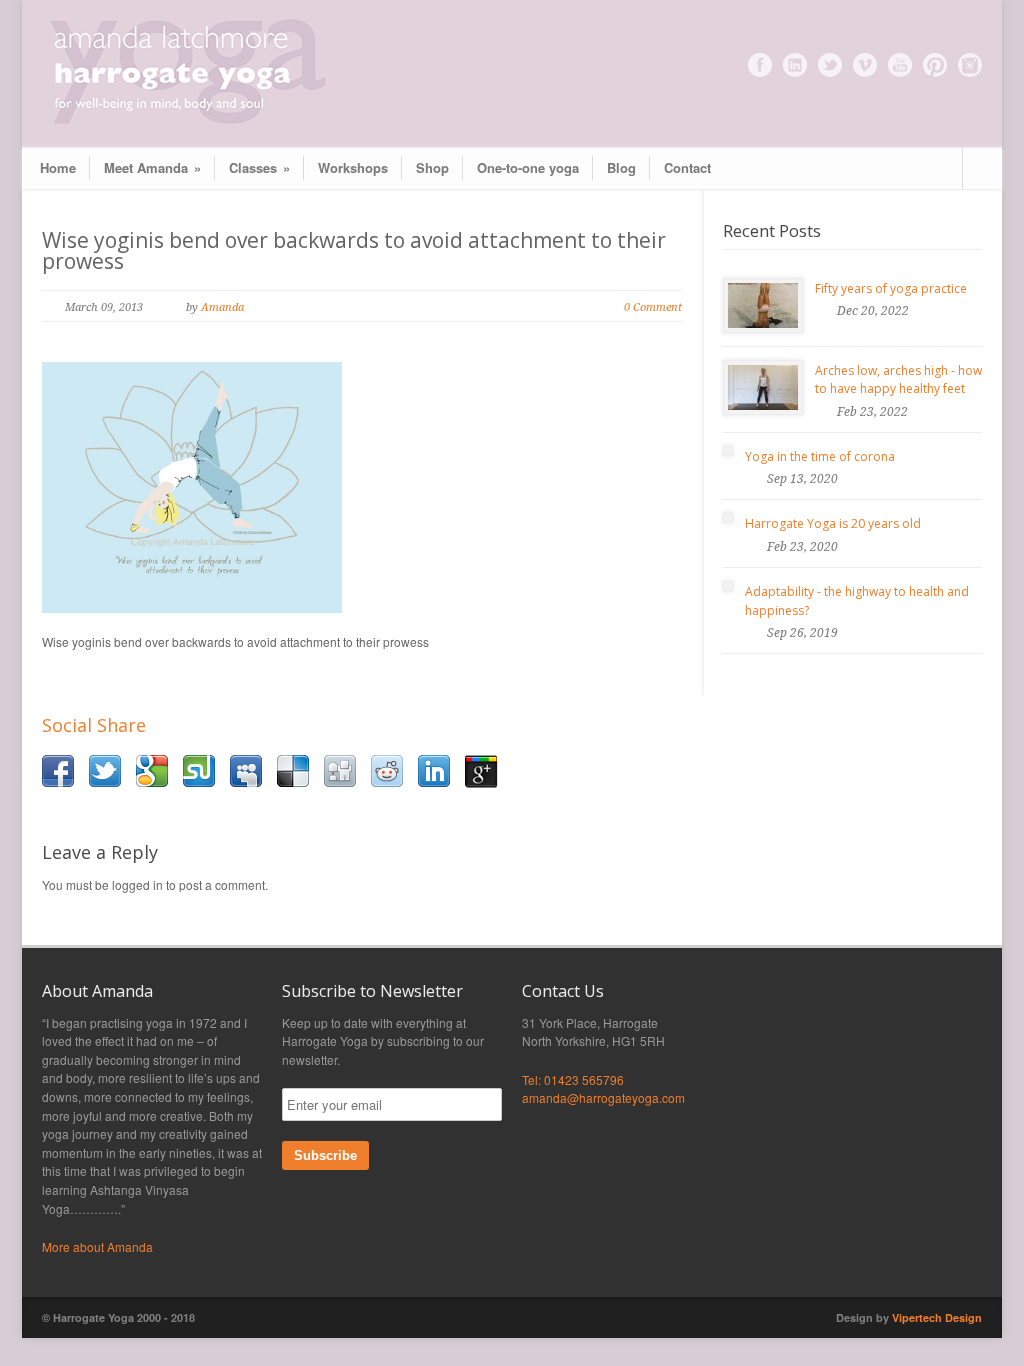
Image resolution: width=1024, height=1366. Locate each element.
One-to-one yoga (528, 167)
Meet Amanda (152, 167)
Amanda (222, 307)
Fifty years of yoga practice (891, 288)
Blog (621, 167)
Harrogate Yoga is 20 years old (833, 523)
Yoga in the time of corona (820, 456)
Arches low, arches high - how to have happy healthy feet (898, 380)
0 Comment (653, 307)
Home (58, 167)
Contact (687, 167)
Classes (259, 167)
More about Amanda (97, 1246)
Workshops (353, 167)
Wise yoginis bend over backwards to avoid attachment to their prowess (354, 250)
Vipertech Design (937, 1317)
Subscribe (325, 1155)
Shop (432, 167)
